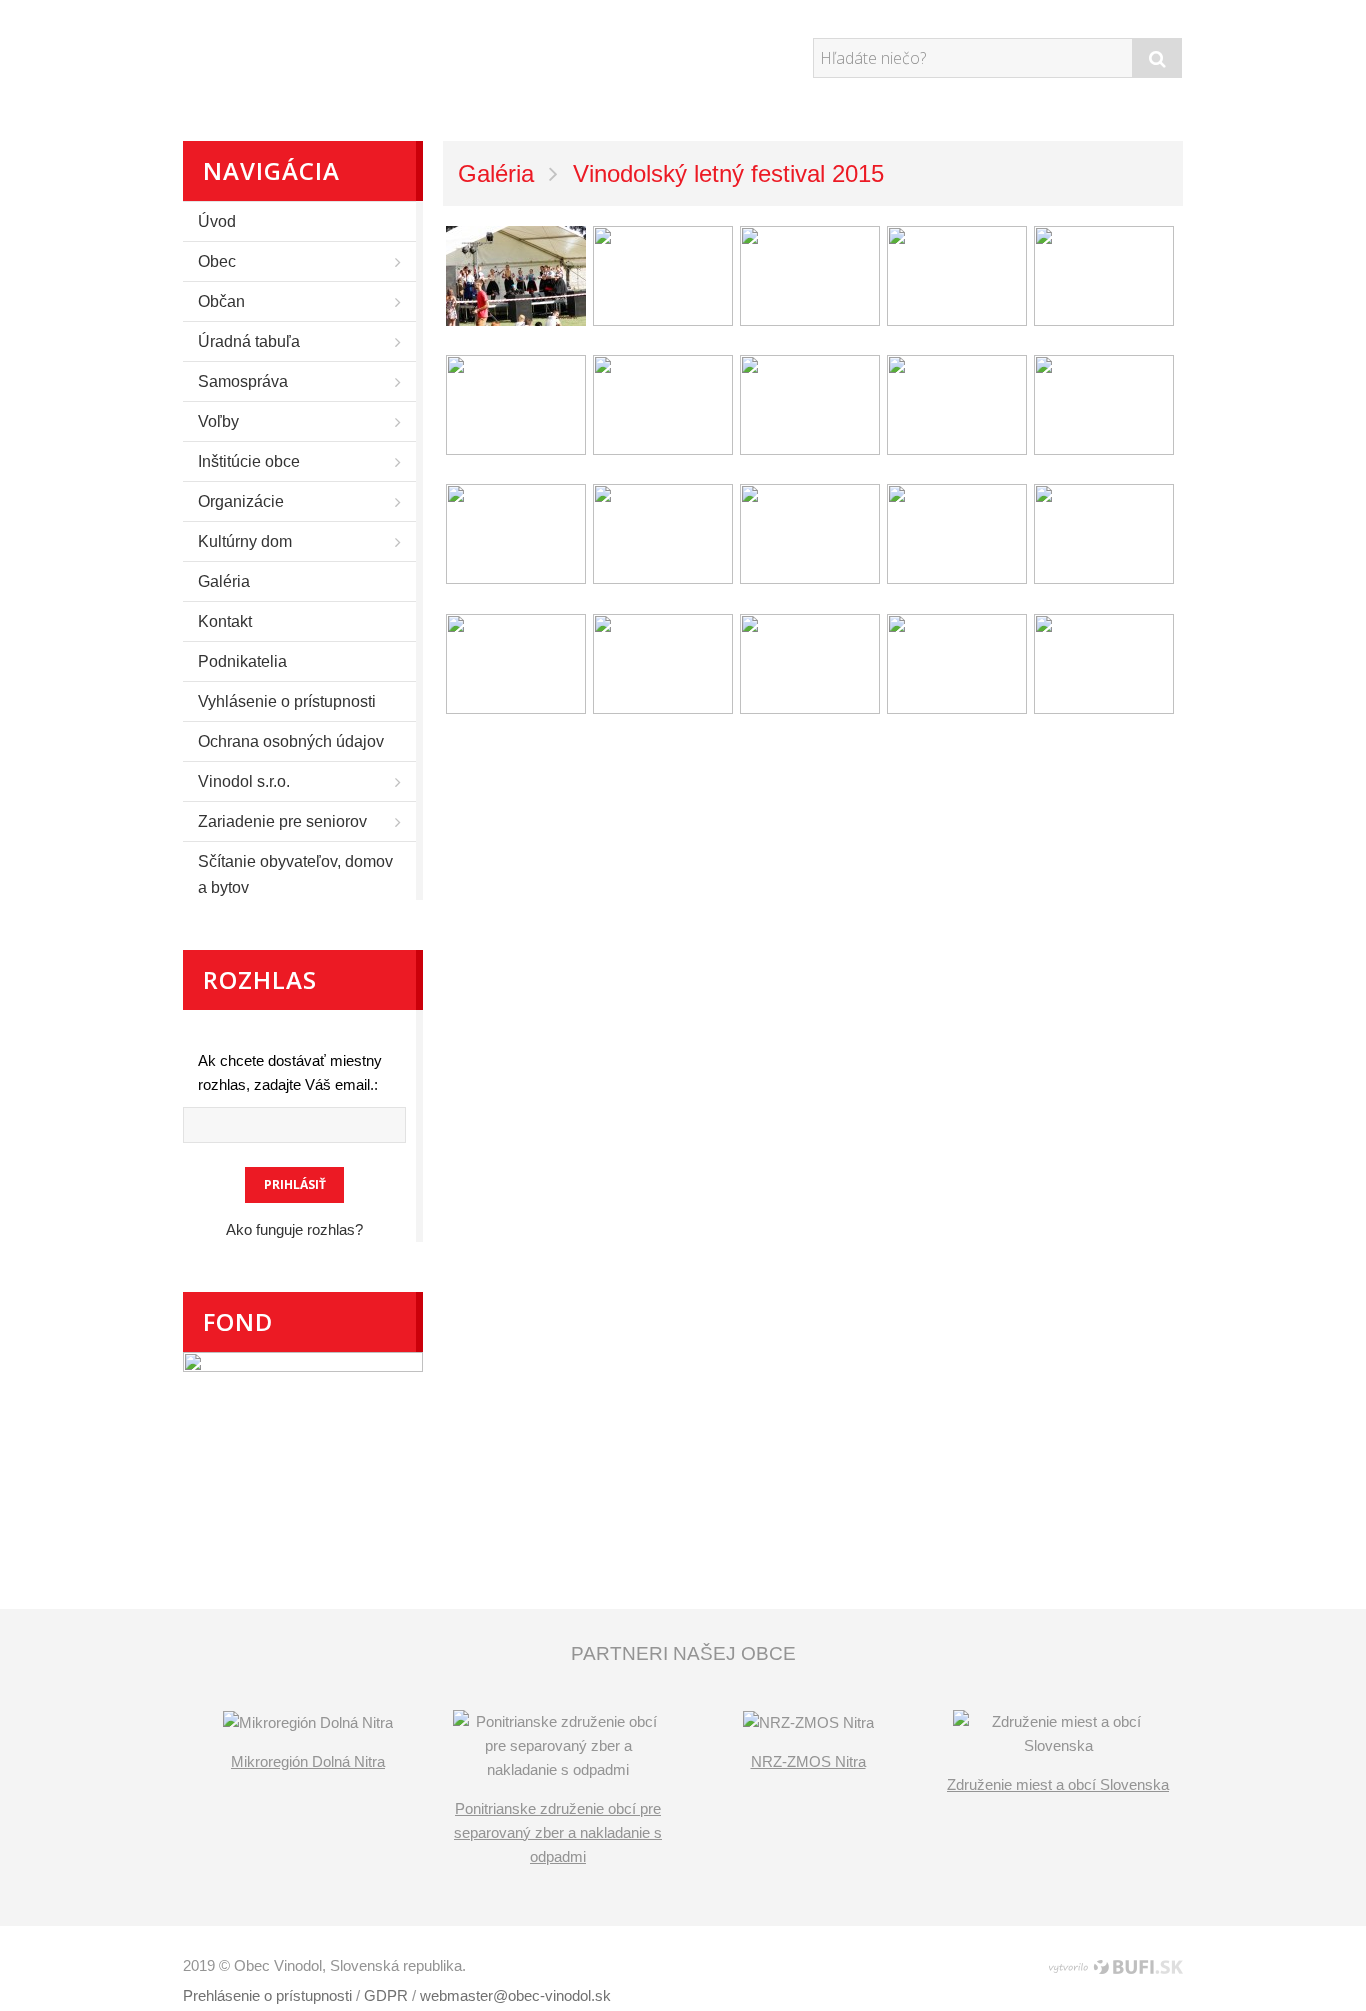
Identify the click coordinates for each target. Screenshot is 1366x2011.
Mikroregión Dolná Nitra (308, 1761)
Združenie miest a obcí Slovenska (1058, 1784)
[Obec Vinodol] (368, 55)
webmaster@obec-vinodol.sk (515, 1995)
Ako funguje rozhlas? (294, 1229)
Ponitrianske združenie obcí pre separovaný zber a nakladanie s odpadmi (558, 1832)
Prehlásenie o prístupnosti (267, 1995)
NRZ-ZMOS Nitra (808, 1761)
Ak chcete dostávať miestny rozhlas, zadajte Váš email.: (290, 1072)
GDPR (386, 1995)
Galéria (496, 173)
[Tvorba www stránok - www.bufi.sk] (1088, 1966)
